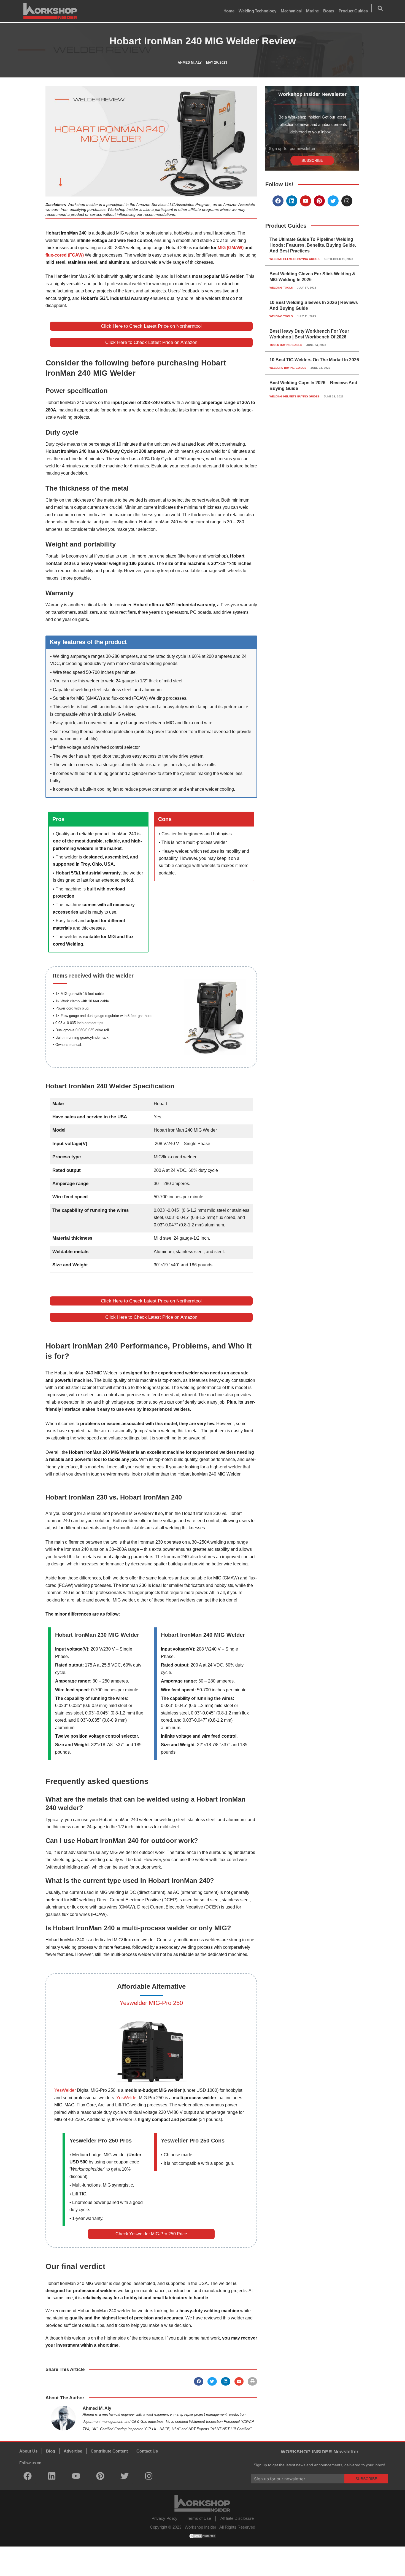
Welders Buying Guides (288, 368)
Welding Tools (281, 288)
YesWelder (66, 2090)
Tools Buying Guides (286, 345)
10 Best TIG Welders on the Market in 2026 (314, 360)
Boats (329, 11)
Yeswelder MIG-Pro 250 (151, 2003)
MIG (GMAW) (230, 248)
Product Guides (353, 11)
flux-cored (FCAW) (65, 255)
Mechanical (291, 11)
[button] (380, 8)
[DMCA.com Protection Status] (202, 2536)
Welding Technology (257, 11)
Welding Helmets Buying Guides (295, 259)
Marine (312, 11)
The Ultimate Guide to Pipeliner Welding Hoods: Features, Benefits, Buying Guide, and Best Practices (313, 245)
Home (229, 11)
